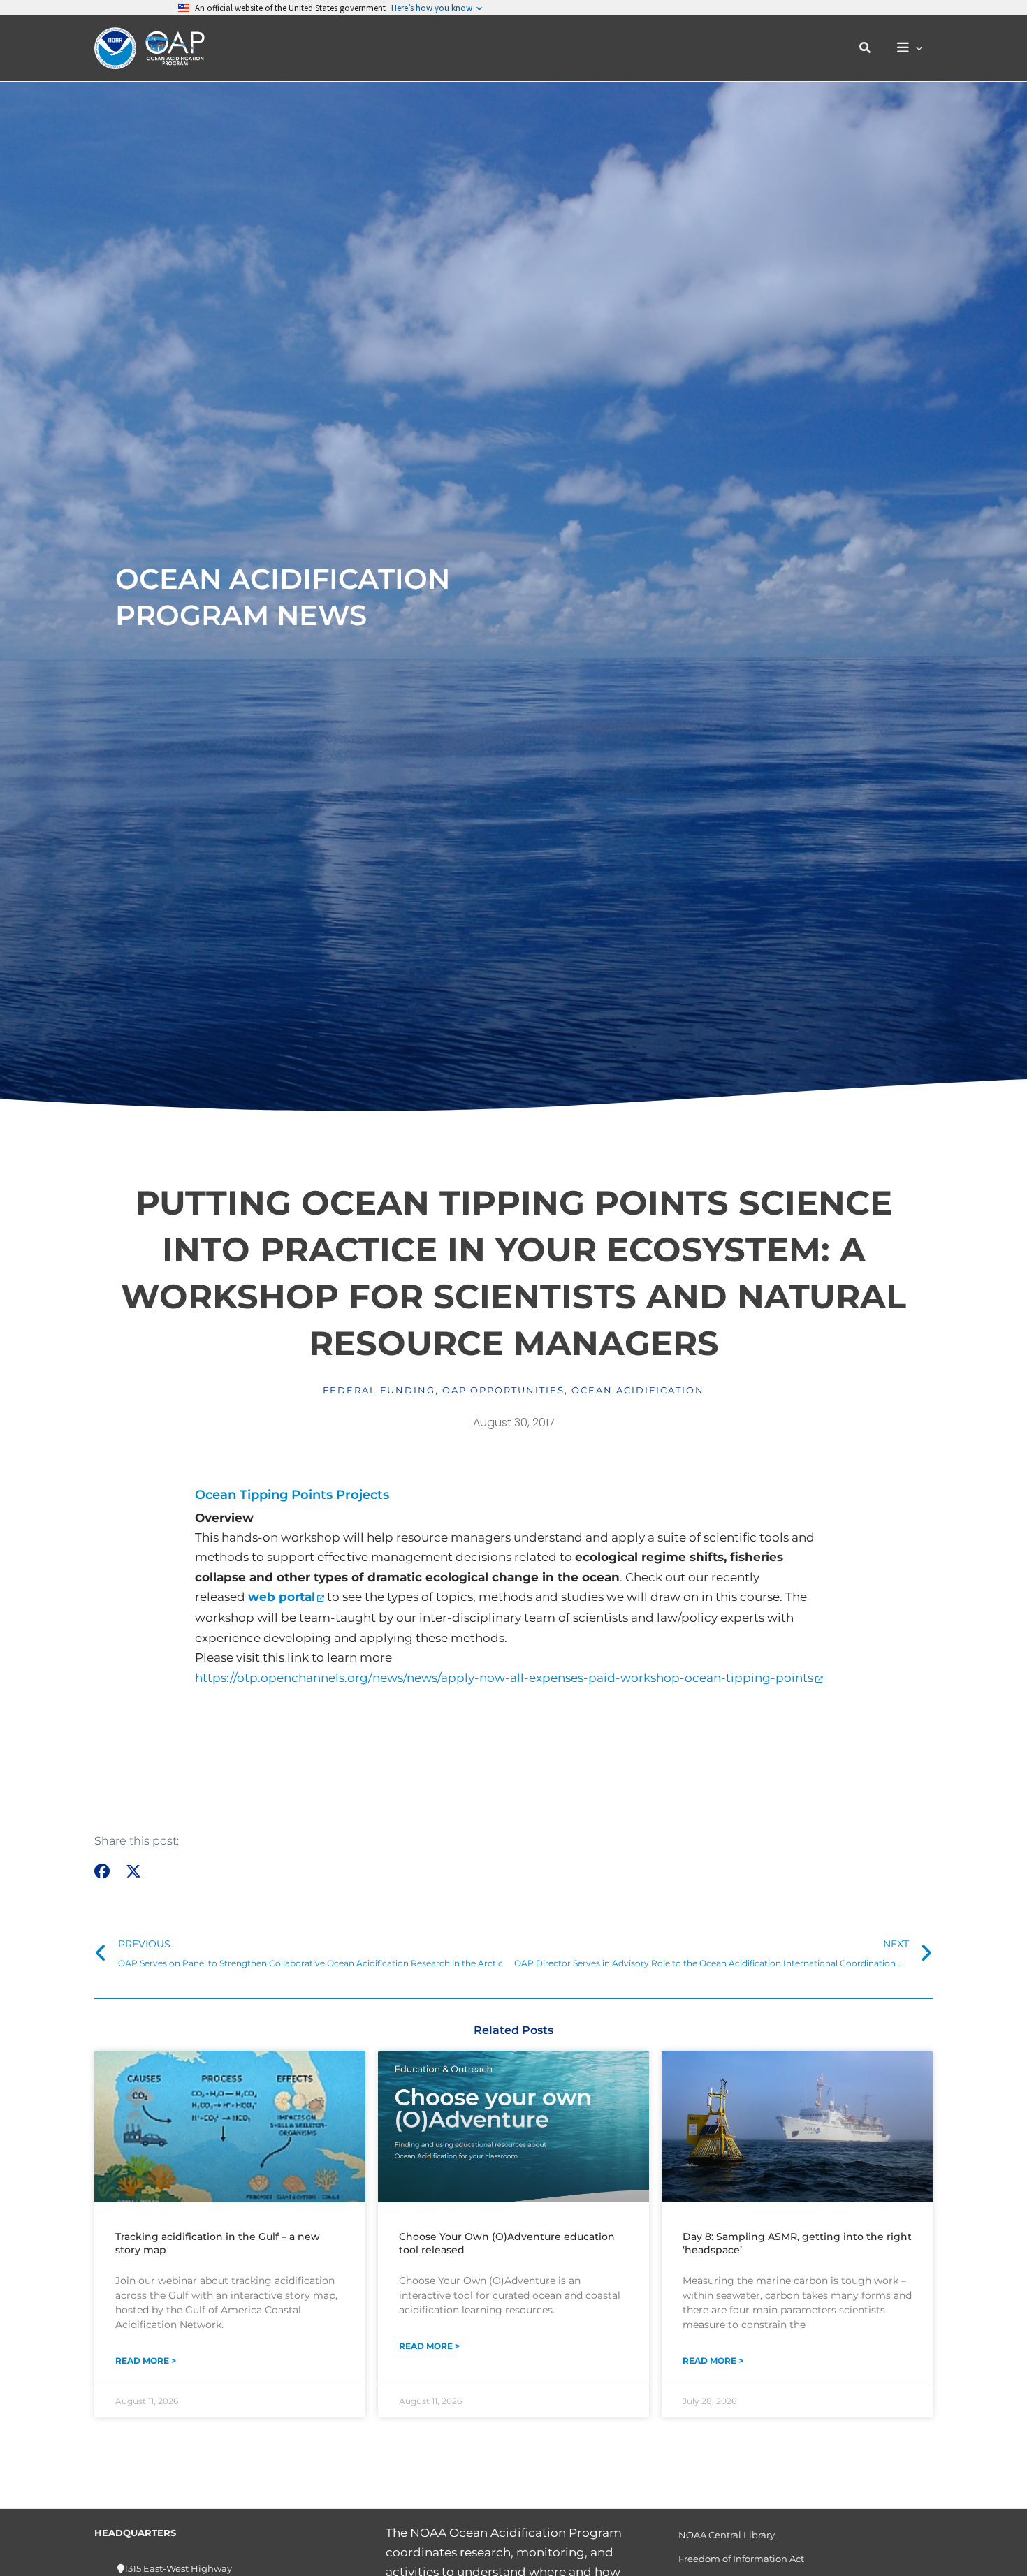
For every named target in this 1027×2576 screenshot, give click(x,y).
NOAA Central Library (727, 2535)
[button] (866, 48)
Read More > (146, 2361)
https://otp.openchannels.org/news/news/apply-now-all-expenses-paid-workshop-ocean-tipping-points (504, 1678)
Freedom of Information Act (741, 2559)
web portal (282, 1597)
